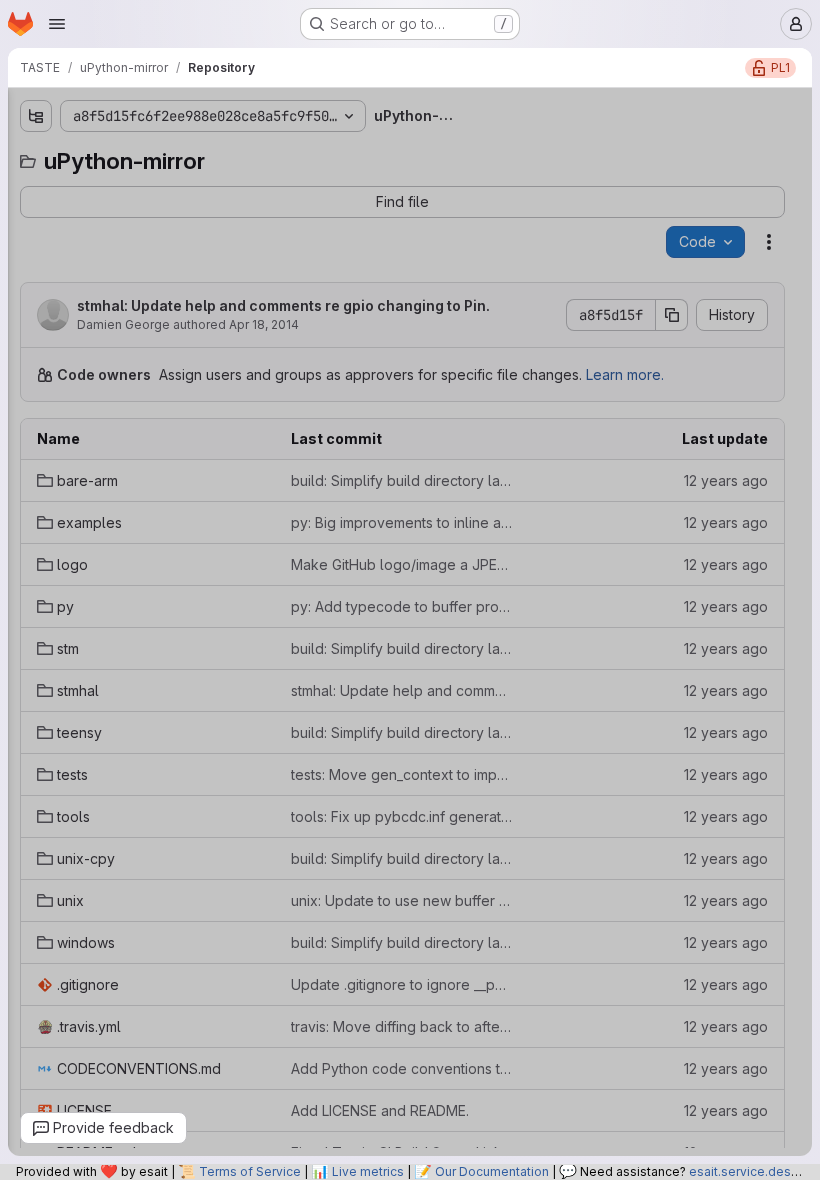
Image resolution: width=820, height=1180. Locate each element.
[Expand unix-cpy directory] (23, 479)
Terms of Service (250, 1171)
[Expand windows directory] (23, 543)
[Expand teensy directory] (23, 383)
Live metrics (368, 1171)
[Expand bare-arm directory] (23, 191)
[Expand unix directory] (23, 511)
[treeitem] (153, 191)
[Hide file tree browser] (23, 116)
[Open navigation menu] (57, 24)
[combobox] (151, 155)
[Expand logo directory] (23, 255)
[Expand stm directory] (23, 319)
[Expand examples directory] (23, 223)
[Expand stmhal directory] (23, 351)
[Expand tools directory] (23, 447)
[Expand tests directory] (23, 415)
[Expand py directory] (23, 287)
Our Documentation (492, 1171)
